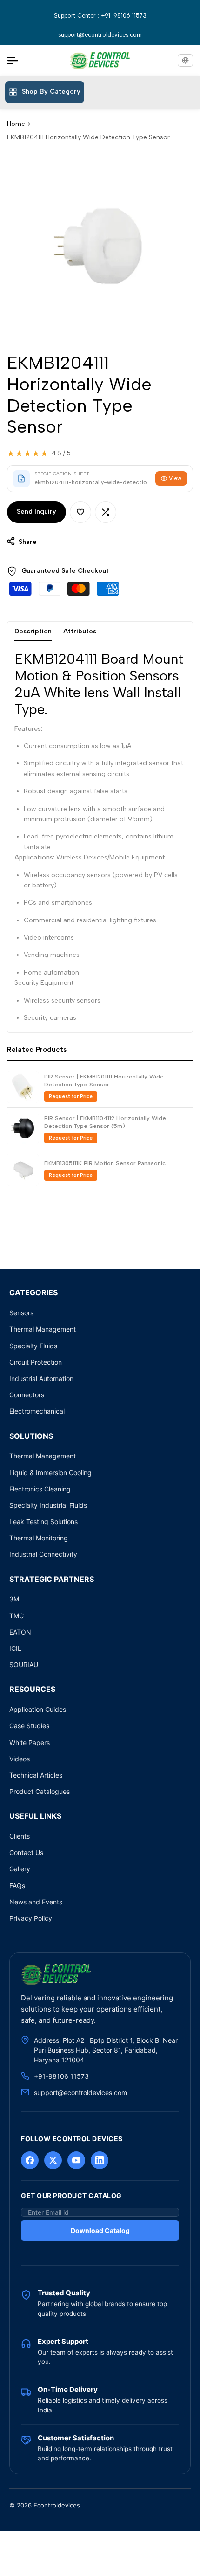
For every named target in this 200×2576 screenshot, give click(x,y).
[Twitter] (53, 2160)
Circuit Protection (36, 1362)
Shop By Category (51, 92)
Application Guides (38, 1709)
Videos (20, 1759)
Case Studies (29, 1726)
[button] (80, 512)
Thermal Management (43, 1329)
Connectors (27, 1395)
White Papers (30, 1742)
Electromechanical (37, 1411)
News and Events (36, 1902)
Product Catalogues (40, 1791)
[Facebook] (30, 2160)
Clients (20, 1836)
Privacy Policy (31, 1918)
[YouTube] (76, 2160)
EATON (20, 1632)
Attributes (80, 631)
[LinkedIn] (100, 2160)
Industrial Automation (41, 1378)
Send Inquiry (37, 512)
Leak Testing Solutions (43, 1522)
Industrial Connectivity (43, 1554)
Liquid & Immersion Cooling (50, 1473)
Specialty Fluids (33, 1346)
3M (14, 1599)
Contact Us (26, 1852)
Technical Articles (36, 1775)
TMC (17, 1616)
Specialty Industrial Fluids (48, 1505)
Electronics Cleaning (40, 1489)
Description (33, 631)
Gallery (20, 1869)
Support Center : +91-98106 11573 (100, 16)
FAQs (17, 1886)
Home (16, 124)
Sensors (21, 1313)
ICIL (15, 1648)
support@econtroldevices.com (100, 35)
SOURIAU (24, 1665)
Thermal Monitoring (39, 1538)
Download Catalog (100, 2230)
